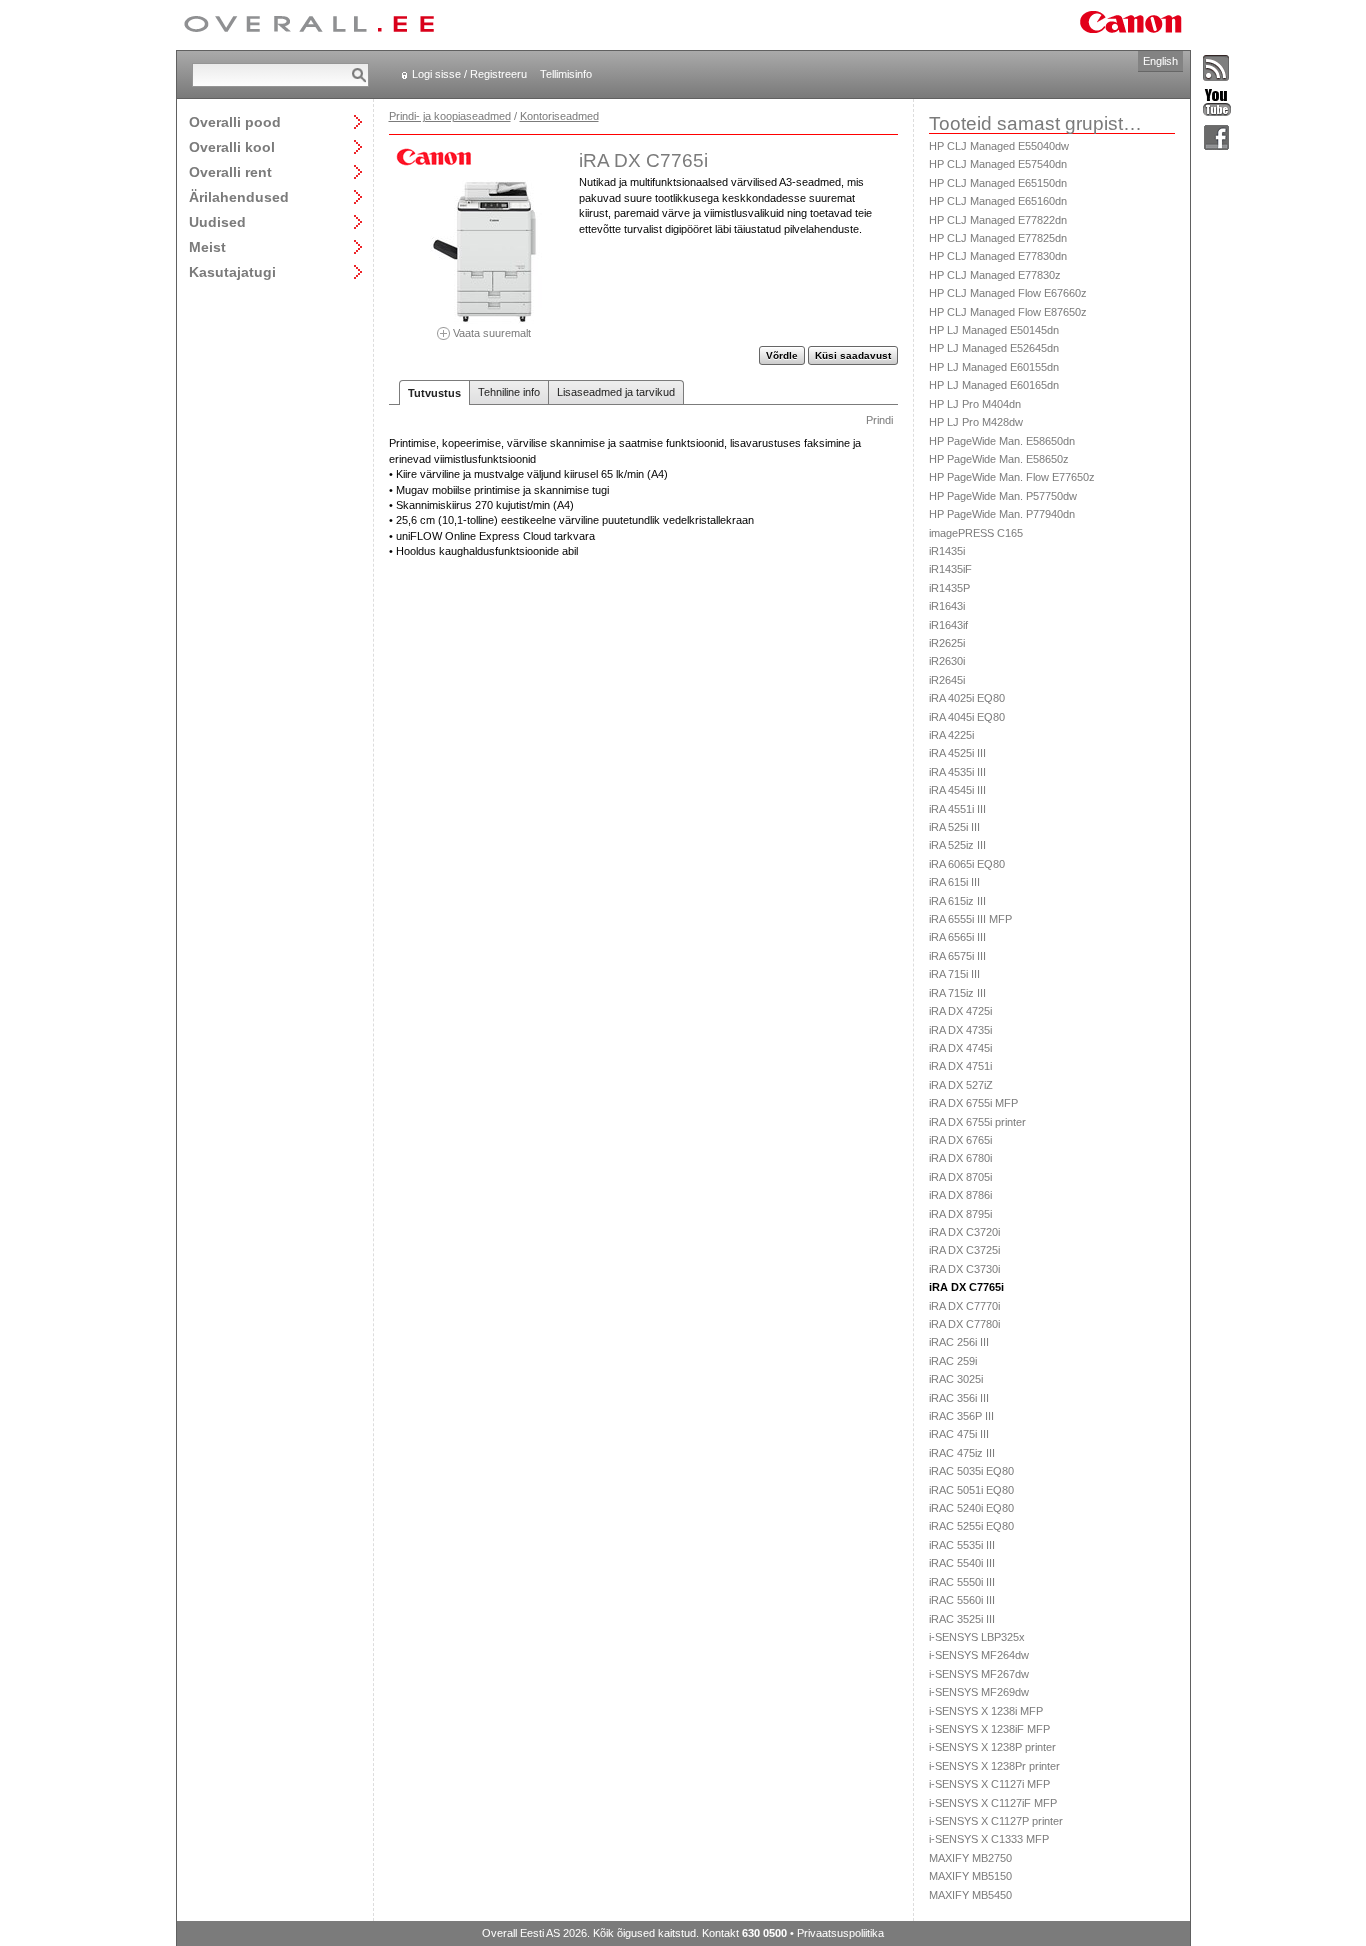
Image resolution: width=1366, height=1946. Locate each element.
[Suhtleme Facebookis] (1217, 138)
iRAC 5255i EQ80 (971, 1526)
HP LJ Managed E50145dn (994, 330)
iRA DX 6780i (960, 1158)
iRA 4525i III (957, 753)
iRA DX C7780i (964, 1324)
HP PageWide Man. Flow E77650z (1012, 477)
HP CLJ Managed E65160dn (998, 201)
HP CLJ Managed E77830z (995, 275)
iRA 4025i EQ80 (967, 698)
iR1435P (949, 588)
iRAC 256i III (959, 1342)
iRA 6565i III (957, 937)
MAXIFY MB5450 (970, 1895)
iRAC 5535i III (962, 1545)
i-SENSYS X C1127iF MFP (993, 1803)
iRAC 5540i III (962, 1563)
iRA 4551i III (957, 809)
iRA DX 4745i (960, 1048)
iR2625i (947, 643)
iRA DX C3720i (964, 1232)
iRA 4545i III (957, 790)
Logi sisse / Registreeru (469, 74)
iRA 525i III (954, 827)
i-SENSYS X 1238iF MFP (989, 1729)
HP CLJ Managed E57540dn (998, 164)
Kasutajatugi (232, 271)
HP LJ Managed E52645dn (994, 348)
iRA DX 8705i (960, 1177)
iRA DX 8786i (960, 1195)
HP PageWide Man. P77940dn (1002, 514)
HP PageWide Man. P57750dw (1003, 496)
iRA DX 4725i (960, 1011)
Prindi (879, 420)
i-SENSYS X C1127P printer (996, 1821)
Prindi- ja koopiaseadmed (450, 116)
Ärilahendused (239, 196)
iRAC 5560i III (962, 1600)
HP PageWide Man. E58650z (999, 459)
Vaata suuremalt (490, 332)
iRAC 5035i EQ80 (971, 1471)
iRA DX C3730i (964, 1269)
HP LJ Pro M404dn (975, 404)
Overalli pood (235, 121)
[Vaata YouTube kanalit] (1217, 103)
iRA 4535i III (957, 772)
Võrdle (782, 355)
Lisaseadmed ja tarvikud (616, 392)
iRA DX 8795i (960, 1214)
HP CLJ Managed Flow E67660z (1008, 293)
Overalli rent (230, 171)
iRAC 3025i (956, 1379)
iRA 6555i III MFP (970, 919)
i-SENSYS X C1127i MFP (989, 1784)
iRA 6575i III (957, 956)
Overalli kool (232, 146)
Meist (207, 246)
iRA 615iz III (957, 901)
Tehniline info (509, 392)
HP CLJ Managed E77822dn (998, 220)
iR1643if (948, 625)
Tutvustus (434, 393)
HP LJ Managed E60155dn (994, 367)
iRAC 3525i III (962, 1619)
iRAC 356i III (959, 1398)
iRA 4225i (951, 735)
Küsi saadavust (853, 355)
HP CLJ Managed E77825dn (998, 238)
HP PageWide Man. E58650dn (1002, 441)
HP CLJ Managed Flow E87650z (1008, 312)
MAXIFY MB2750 (970, 1858)
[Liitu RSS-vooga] (1217, 69)
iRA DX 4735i (960, 1030)
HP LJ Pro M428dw (976, 422)
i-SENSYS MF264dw (979, 1655)
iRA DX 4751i (960, 1066)
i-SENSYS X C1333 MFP (989, 1839)
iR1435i (947, 551)
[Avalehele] (309, 25)
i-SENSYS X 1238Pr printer (994, 1766)
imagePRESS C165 (976, 533)
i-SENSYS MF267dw (979, 1674)
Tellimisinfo (566, 74)
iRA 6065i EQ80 (967, 864)
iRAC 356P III (961, 1416)
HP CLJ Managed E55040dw (999, 146)
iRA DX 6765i (960, 1140)
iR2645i (947, 680)
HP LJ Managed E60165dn (994, 385)
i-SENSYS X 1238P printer (992, 1747)
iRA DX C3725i (964, 1250)
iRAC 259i (953, 1361)
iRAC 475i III (959, 1434)
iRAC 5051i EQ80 (971, 1490)
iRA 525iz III (957, 845)
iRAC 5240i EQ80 (971, 1508)
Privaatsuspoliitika (840, 1933)
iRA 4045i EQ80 (967, 717)
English (1160, 61)
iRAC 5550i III (962, 1582)
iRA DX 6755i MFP (973, 1103)
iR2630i (947, 661)
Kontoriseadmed (559, 116)
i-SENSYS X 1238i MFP (986, 1711)
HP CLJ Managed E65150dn (998, 183)
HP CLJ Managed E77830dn (998, 256)
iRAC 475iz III (962, 1453)
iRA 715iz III (957, 993)
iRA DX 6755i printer (977, 1122)
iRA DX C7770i (964, 1306)
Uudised (217, 221)
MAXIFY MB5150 (970, 1876)
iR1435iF (950, 569)
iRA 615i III (954, 882)
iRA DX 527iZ (961, 1085)
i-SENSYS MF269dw (979, 1692)
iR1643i (947, 606)
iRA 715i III (954, 974)
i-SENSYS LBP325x (977, 1637)
